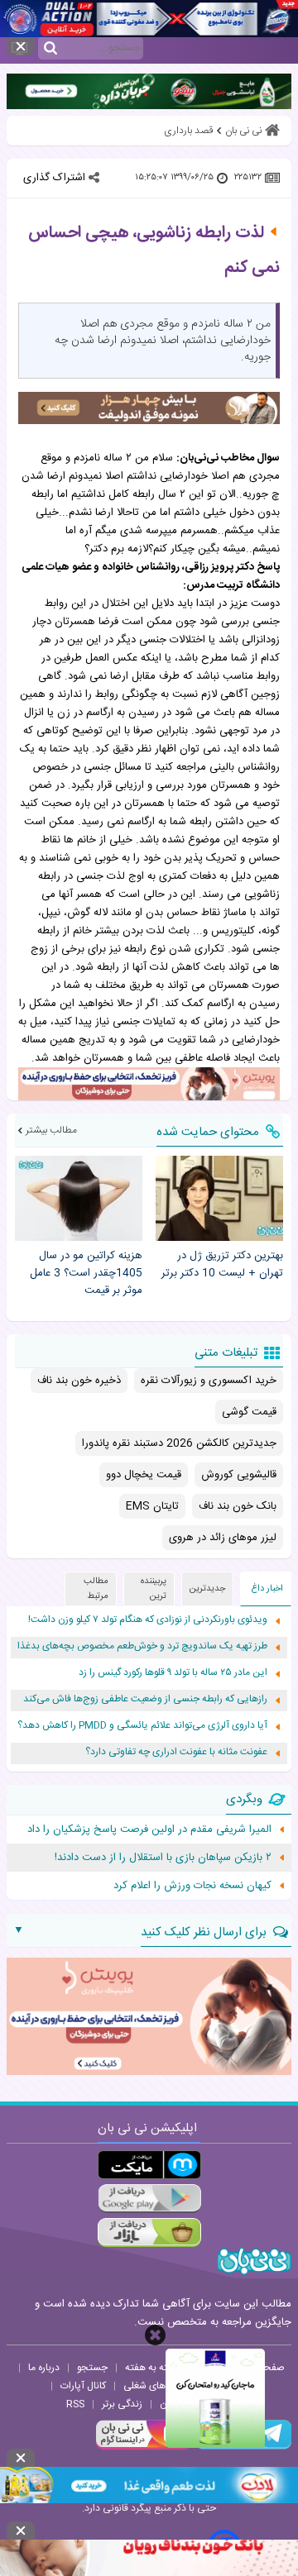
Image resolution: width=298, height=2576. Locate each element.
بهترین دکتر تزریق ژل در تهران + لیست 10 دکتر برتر (222, 1265)
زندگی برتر (122, 2404)
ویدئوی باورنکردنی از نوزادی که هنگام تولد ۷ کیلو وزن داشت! (148, 1620)
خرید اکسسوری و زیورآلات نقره (209, 1381)
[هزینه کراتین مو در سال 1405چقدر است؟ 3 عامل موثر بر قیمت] (79, 1198)
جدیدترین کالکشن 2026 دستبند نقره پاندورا (179, 1443)
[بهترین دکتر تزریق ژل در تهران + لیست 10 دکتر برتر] (219, 1198)
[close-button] (155, 2335)
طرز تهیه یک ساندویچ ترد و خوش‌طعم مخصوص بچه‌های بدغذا (142, 1646)
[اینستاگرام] (144, 2447)
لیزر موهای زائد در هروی (223, 1538)
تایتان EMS (152, 1506)
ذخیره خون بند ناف (79, 1381)
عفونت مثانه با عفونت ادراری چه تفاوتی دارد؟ (176, 1752)
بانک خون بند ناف (238, 1506)
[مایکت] (149, 2165)
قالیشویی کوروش (239, 1475)
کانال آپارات (83, 2386)
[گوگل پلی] (149, 2199)
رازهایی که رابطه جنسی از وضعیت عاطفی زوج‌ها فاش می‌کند (145, 1699)
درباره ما (44, 2368)
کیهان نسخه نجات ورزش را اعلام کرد (192, 1886)
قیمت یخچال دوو (144, 1475)
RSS (75, 2404)
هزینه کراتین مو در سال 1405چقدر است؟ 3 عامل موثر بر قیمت (86, 1273)
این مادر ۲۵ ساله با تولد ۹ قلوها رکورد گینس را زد (173, 1673)
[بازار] (149, 2233)
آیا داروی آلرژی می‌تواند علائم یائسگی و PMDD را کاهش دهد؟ (142, 1726)
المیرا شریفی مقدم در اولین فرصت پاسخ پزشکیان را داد (149, 1829)
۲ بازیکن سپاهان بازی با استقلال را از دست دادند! (163, 1858)
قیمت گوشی (249, 1412)
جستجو (92, 2368)
